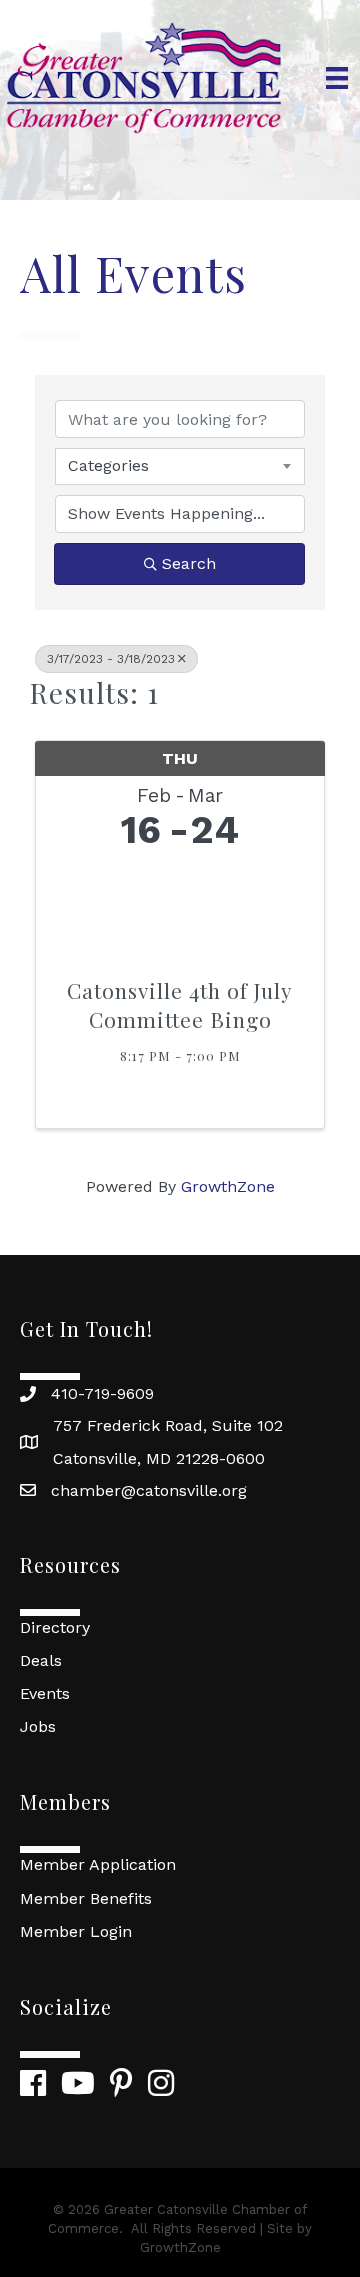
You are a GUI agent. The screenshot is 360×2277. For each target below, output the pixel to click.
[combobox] (180, 466)
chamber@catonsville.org (149, 1490)
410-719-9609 (102, 1393)
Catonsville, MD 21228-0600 (159, 1458)
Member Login (76, 1931)
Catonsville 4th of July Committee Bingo (180, 1004)
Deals (41, 1660)
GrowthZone (228, 1186)
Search (189, 563)
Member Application (98, 1864)
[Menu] (337, 78)
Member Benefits (86, 1898)
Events (45, 1693)
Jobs (38, 1726)
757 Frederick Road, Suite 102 (168, 1425)
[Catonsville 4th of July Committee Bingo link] (180, 908)
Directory (55, 1627)
